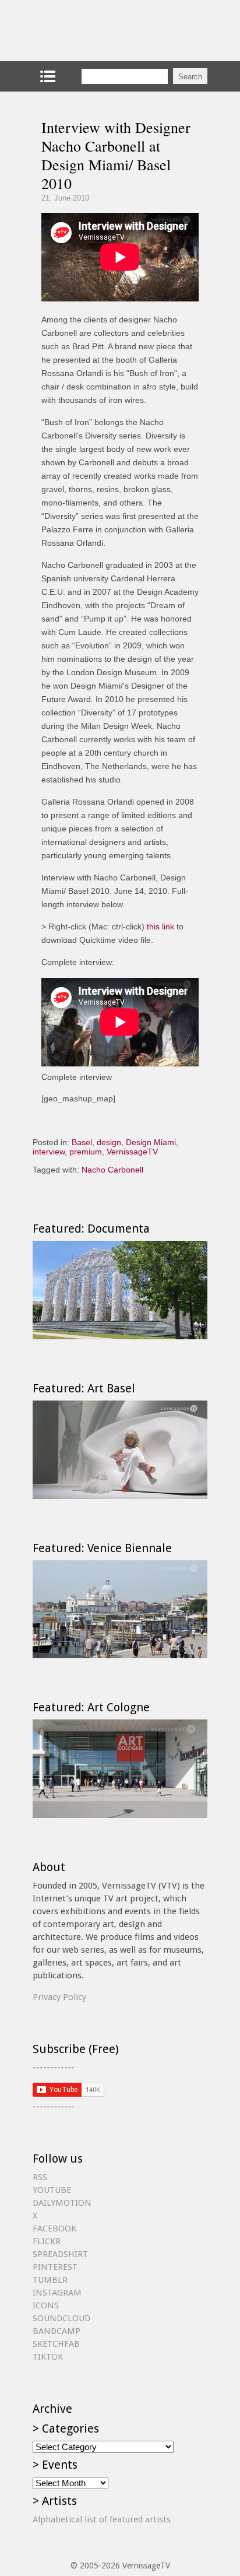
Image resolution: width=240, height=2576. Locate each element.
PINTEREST (55, 2267)
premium (86, 1152)
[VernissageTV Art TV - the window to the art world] (91, 31)
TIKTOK (48, 2357)
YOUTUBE (52, 2190)
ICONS (46, 2305)
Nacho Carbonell (112, 1170)
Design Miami (151, 1142)
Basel (82, 1142)
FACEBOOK (54, 2228)
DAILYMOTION (62, 2203)
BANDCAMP (57, 2331)
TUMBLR (50, 2280)
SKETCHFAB (56, 2344)
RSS (40, 2177)
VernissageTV (132, 1152)
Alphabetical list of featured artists (102, 2519)
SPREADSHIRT (60, 2254)
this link (160, 926)
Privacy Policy (59, 1997)
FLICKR (47, 2241)
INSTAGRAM (57, 2293)
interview (49, 1152)
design (109, 1142)
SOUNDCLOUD (61, 2318)
